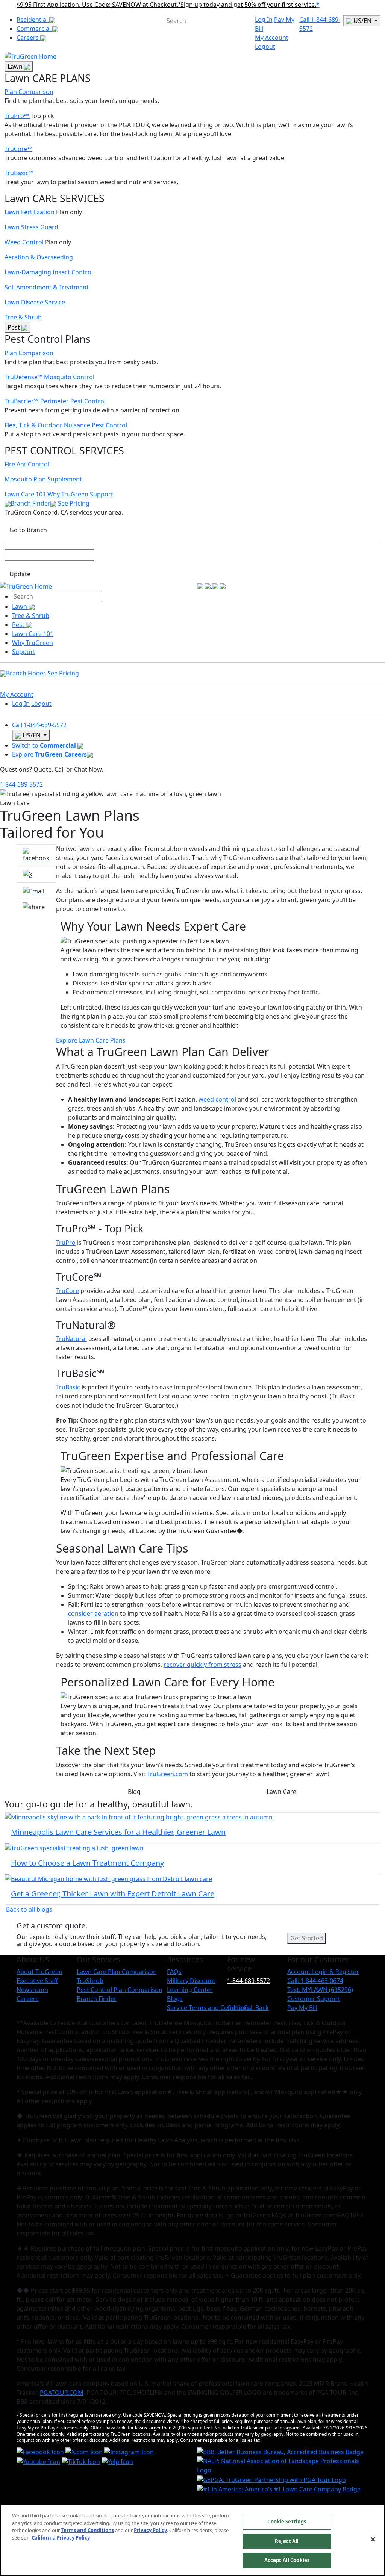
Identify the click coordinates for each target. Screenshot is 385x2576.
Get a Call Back (248, 2008)
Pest (14, 327)
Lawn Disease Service (35, 302)
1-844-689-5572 (21, 784)
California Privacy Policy (61, 2538)
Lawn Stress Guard (31, 227)
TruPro (66, 1243)
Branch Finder (30, 503)
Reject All (287, 2541)
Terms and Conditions (87, 2530)
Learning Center (190, 1990)
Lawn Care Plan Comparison (117, 1972)
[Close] (373, 2540)
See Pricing (74, 503)
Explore (49, 754)
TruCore (67, 1291)
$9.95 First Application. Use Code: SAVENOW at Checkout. (99, 5)
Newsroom (32, 1990)
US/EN (362, 21)
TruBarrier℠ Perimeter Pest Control (55, 401)
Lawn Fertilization (30, 212)
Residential (33, 20)
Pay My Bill (302, 2008)
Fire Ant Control (27, 464)
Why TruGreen (68, 494)
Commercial (34, 29)
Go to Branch (28, 530)
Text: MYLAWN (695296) (320, 1990)
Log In (264, 20)
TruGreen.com (167, 1774)
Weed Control (25, 242)
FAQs (174, 1972)
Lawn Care (281, 1792)
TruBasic (68, 1387)
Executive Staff (37, 1981)
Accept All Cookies (287, 2560)
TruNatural (71, 1339)
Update (20, 574)
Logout (265, 47)
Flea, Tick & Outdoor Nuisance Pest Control (66, 425)
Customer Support (314, 1999)
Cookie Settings (287, 2522)
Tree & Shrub (23, 317)
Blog (134, 1792)
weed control (217, 1099)
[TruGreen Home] (30, 56)
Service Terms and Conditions (209, 2008)
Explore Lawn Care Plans (91, 1040)
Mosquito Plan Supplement (43, 479)
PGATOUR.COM (62, 2393)
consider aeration (93, 1613)
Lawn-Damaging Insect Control (49, 272)
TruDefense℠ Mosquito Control (49, 377)
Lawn (16, 67)
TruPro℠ (17, 116)
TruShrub (90, 1981)
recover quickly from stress (202, 1665)
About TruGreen (39, 1972)
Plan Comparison (29, 92)
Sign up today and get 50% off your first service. (248, 5)
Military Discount (191, 1981)
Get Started (307, 1938)
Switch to (44, 745)
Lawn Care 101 (25, 494)
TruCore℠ (18, 149)
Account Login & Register (323, 1972)
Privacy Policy (150, 2530)
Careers (28, 38)
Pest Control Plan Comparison (120, 1990)
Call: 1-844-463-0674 (315, 1981)
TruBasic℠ (19, 173)
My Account (272, 38)
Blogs (175, 1999)
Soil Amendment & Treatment (47, 287)
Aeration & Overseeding (39, 257)
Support (102, 494)
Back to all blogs (28, 1909)
